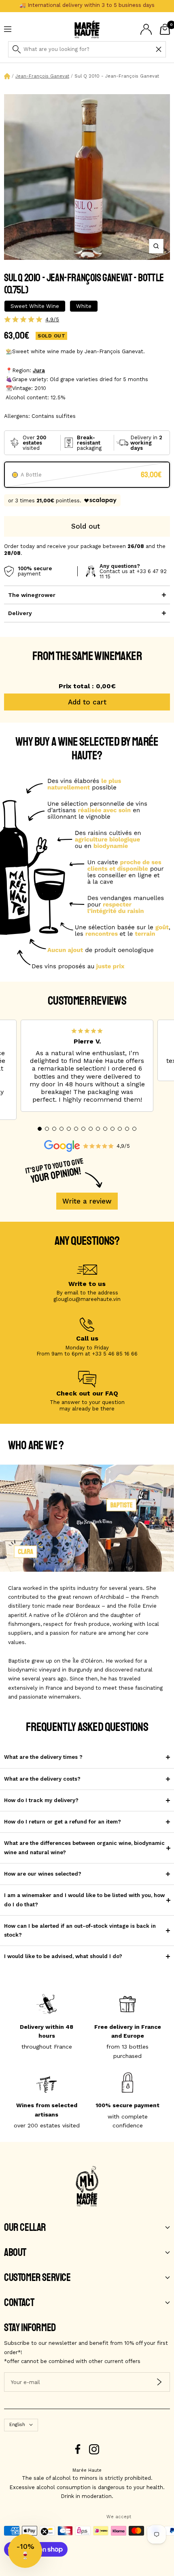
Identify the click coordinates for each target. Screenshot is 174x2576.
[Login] (146, 29)
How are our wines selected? (43, 1874)
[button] (40, 1129)
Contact (19, 2303)
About (15, 2253)
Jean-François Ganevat (42, 76)
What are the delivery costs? (42, 1779)
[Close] (159, 49)
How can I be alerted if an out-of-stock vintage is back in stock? (80, 1930)
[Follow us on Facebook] (78, 2449)
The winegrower (32, 595)
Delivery (20, 613)
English (17, 2425)
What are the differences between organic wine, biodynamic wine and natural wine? (84, 1848)
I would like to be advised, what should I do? (63, 1956)
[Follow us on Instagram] (94, 2449)
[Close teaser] (45, 2532)
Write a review (87, 1201)
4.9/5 (52, 319)
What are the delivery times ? (43, 1757)
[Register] (159, 2382)
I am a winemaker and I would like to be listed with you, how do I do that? (84, 1900)
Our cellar (25, 2228)
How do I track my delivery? (41, 1800)
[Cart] (165, 29)
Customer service (37, 2278)
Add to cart (87, 702)
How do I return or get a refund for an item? (63, 1822)
